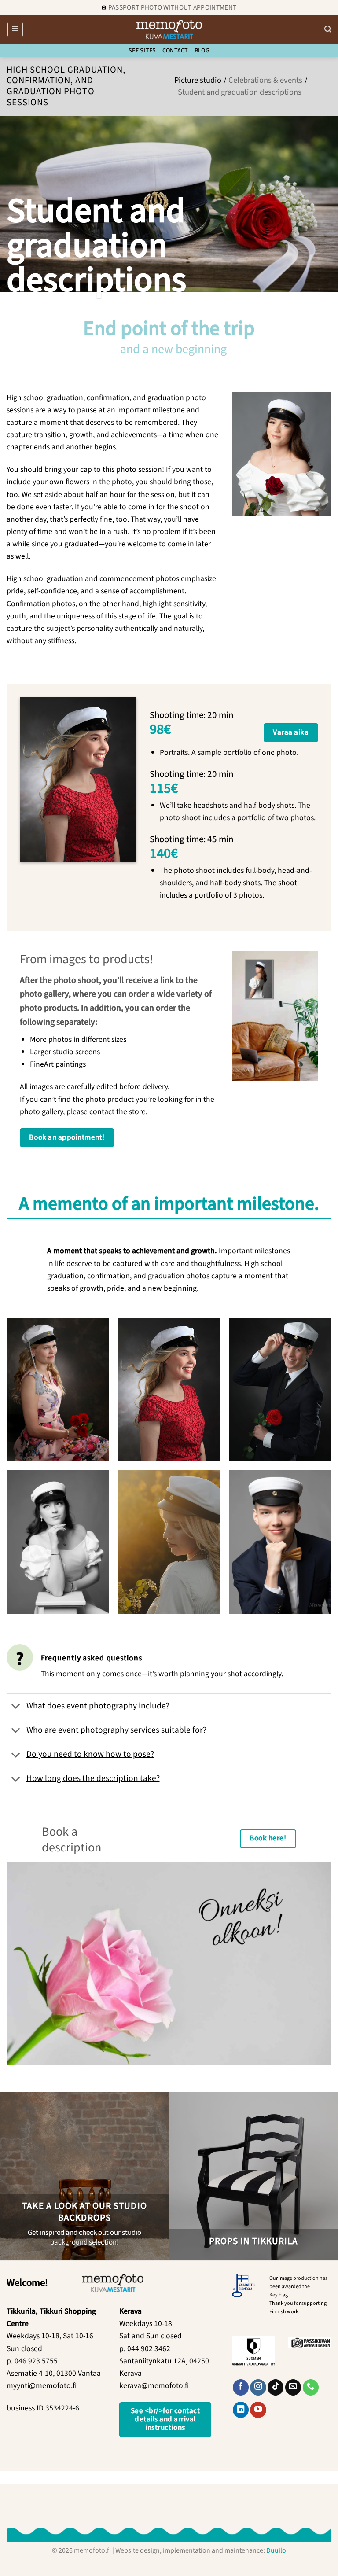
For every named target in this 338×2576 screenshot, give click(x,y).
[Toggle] (16, 1707)
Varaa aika (291, 732)
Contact (175, 51)
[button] (15, 29)
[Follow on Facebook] (241, 2387)
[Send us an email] (293, 2387)
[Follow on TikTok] (276, 2387)
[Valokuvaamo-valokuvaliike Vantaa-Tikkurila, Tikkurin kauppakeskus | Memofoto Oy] (169, 29)
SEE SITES (142, 51)
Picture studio (198, 80)
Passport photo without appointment (172, 7)
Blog (202, 51)
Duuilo (276, 2550)
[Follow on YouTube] (258, 2410)
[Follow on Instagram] (258, 2387)
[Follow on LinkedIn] (241, 2410)
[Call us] (311, 2387)
